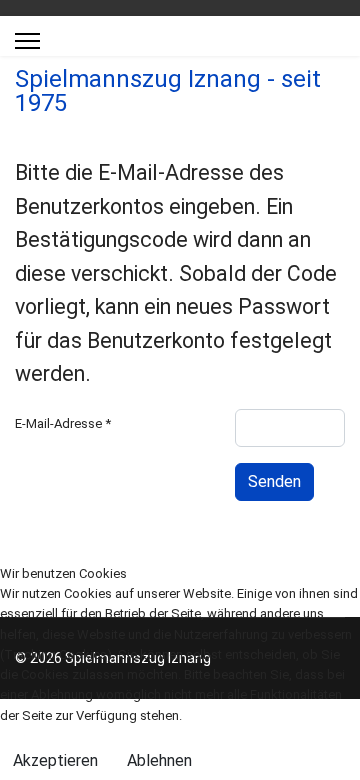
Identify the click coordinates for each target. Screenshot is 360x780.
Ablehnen (159, 760)
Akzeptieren (55, 760)
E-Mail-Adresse (63, 423)
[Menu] (27, 41)
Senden (274, 481)
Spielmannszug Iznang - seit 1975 (168, 91)
